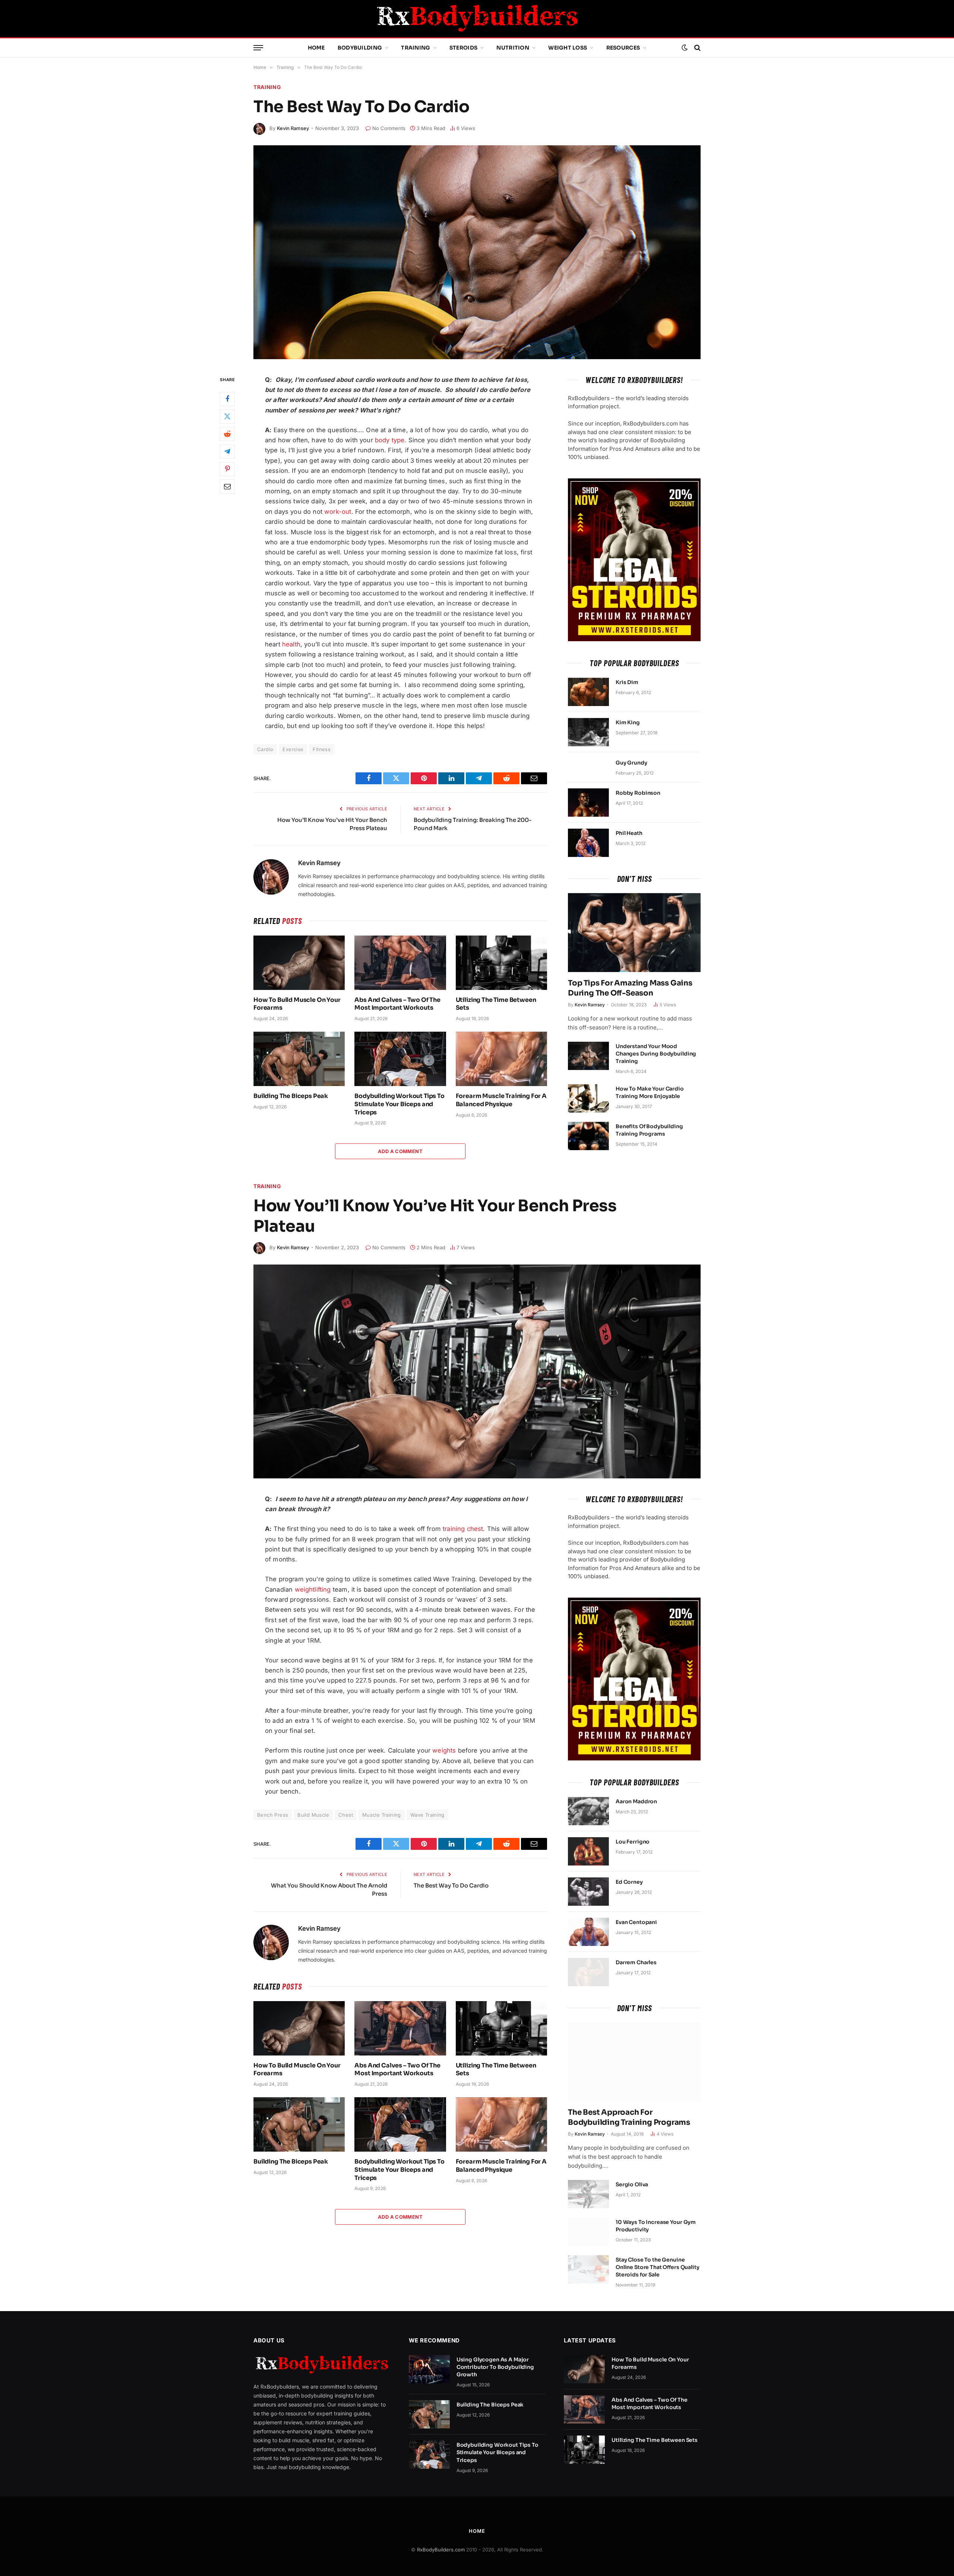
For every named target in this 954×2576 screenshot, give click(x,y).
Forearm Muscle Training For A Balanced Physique (501, 1100)
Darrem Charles (636, 1962)
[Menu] (258, 48)
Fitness (322, 749)
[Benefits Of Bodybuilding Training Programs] (588, 1136)
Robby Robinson (638, 793)
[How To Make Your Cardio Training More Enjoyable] (588, 1098)
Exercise (293, 749)
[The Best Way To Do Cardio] (477, 252)
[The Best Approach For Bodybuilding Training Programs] (634, 2062)
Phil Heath (629, 833)
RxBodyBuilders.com (441, 2550)
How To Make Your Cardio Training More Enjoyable (650, 1092)
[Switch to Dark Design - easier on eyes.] (685, 48)
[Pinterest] (227, 469)
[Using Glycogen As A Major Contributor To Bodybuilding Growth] (429, 2369)
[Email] (227, 487)
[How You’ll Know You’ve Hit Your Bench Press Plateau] (477, 1371)
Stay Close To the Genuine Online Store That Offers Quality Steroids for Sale (658, 2267)
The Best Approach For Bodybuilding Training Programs (629, 2117)
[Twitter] (227, 417)
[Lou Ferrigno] (588, 1851)
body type (390, 440)
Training (416, 48)
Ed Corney (629, 1882)
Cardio (265, 749)
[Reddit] (227, 434)
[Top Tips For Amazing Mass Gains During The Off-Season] (634, 933)
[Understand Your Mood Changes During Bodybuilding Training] (588, 1056)
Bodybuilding (360, 48)
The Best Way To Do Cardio (451, 1885)
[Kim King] (588, 732)
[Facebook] (227, 399)
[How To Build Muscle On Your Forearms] (299, 963)
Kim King (628, 722)
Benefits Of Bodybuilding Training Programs (649, 1130)
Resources (623, 48)
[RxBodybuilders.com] (477, 19)
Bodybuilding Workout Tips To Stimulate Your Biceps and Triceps (399, 1104)
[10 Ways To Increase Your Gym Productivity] (588, 2232)
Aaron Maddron (636, 1801)
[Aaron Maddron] (588, 1811)
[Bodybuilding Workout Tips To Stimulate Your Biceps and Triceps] (400, 1059)
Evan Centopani (636, 1922)
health (291, 644)
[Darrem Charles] (588, 1972)
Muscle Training (382, 1815)
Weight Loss (568, 48)
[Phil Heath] (588, 843)
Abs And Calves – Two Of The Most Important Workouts (397, 1004)
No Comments (389, 128)
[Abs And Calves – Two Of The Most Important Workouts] (400, 963)
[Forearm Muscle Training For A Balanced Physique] (501, 1059)
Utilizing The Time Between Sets (496, 1004)
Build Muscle (313, 1815)
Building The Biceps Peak (291, 1096)
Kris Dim (627, 682)
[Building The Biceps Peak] (299, 1059)
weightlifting (313, 1589)
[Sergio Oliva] (588, 2194)
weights (444, 1750)
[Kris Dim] (588, 692)
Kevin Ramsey (293, 128)
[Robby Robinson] (588, 803)
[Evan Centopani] (588, 1932)
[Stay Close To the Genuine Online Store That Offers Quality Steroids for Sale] (588, 2269)
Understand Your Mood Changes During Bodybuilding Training (656, 1054)
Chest (346, 1815)
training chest (463, 1529)
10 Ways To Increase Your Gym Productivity (656, 2226)
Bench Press (273, 1815)
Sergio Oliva (632, 2184)
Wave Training (427, 1815)
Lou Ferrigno (633, 1842)
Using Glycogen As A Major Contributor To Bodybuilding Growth (495, 2367)
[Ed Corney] (588, 1892)
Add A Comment (400, 1151)
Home (316, 48)
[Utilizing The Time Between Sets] (501, 963)
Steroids (463, 48)
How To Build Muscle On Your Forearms (297, 1004)
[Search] (697, 48)
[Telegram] (227, 452)
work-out (338, 512)
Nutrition (513, 48)
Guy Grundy (631, 763)
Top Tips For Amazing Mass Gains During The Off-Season (630, 988)
